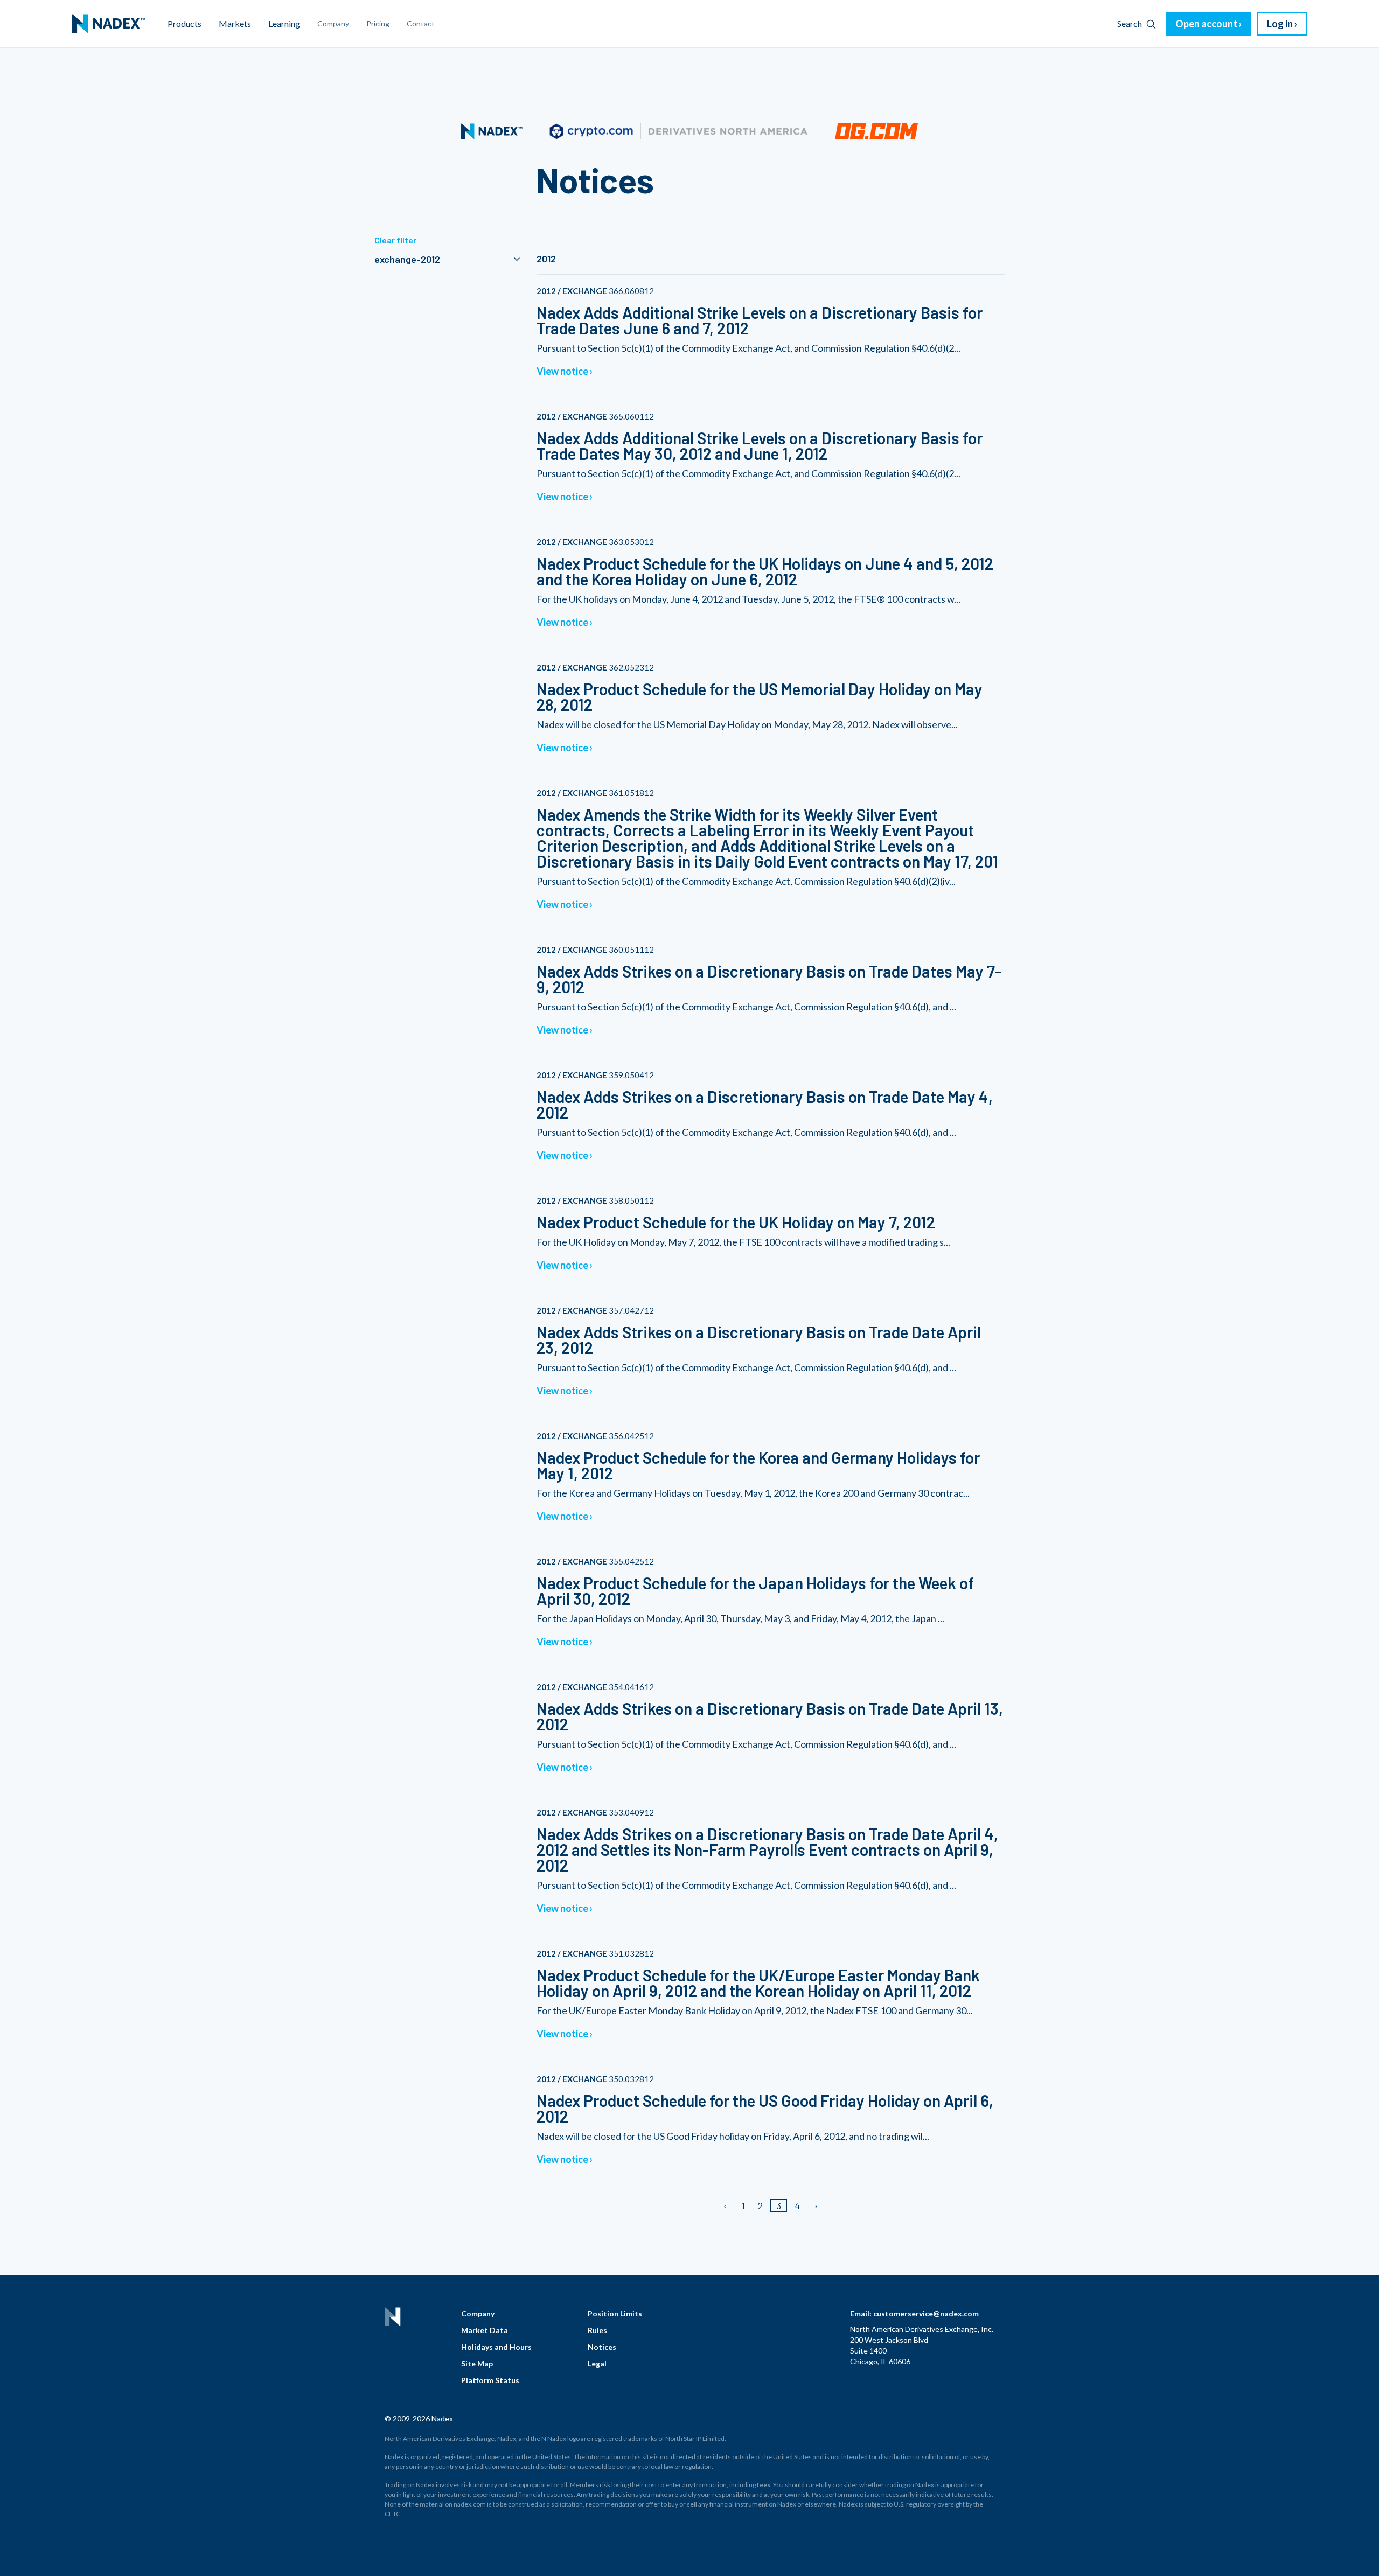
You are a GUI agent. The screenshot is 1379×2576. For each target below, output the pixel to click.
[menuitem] (109, 24)
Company (478, 2313)
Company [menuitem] (333, 23)
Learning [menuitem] (284, 23)
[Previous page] (726, 2205)
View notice (562, 371)
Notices (602, 2347)
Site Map (477, 2364)
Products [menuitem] (184, 23)
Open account (1206, 24)
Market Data (485, 2330)
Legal (597, 2364)
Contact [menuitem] (421, 23)
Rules (597, 2330)
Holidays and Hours (496, 2347)
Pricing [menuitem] (378, 23)
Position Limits (615, 2313)
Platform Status (490, 2380)
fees (764, 2485)
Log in (1280, 24)
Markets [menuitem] (235, 23)
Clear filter (395, 240)
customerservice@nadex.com (926, 2313)
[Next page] (815, 2205)
